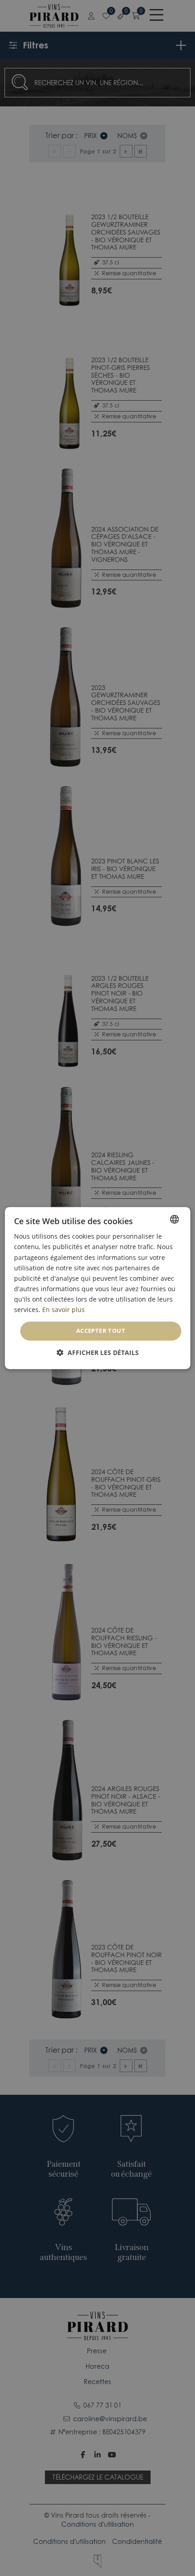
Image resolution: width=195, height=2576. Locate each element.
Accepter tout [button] (101, 1331)
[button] (98, 1353)
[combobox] (174, 1219)
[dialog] (98, 1288)
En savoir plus (63, 1310)
